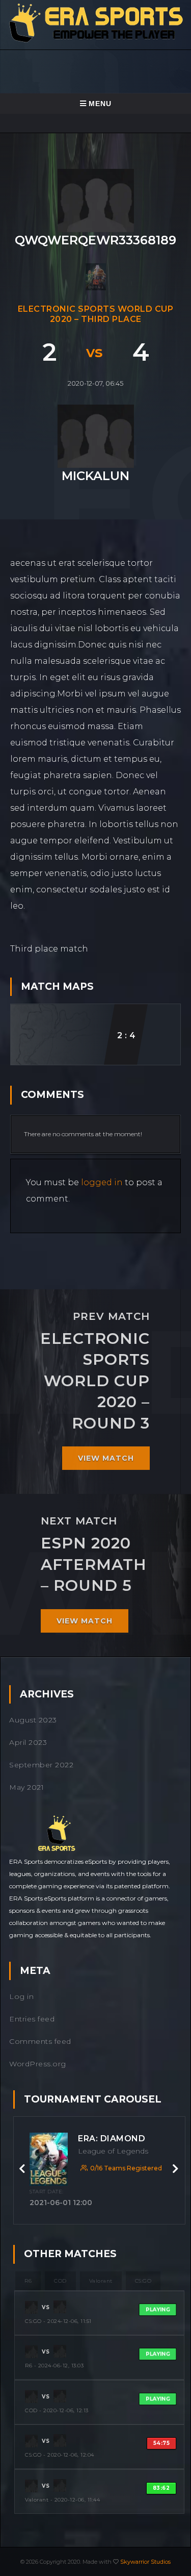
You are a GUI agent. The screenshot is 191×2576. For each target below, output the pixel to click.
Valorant (101, 2281)
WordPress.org (38, 2064)
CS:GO (143, 2281)
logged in (102, 1182)
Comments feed (40, 2041)
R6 (28, 2281)
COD (60, 2281)
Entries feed (32, 2019)
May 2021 (26, 1787)
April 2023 (28, 1742)
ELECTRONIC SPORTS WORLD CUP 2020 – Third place (96, 314)
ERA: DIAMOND (112, 2139)
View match (106, 1458)
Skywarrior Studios (145, 2562)
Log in (21, 1996)
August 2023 (33, 1720)
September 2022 (41, 1765)
